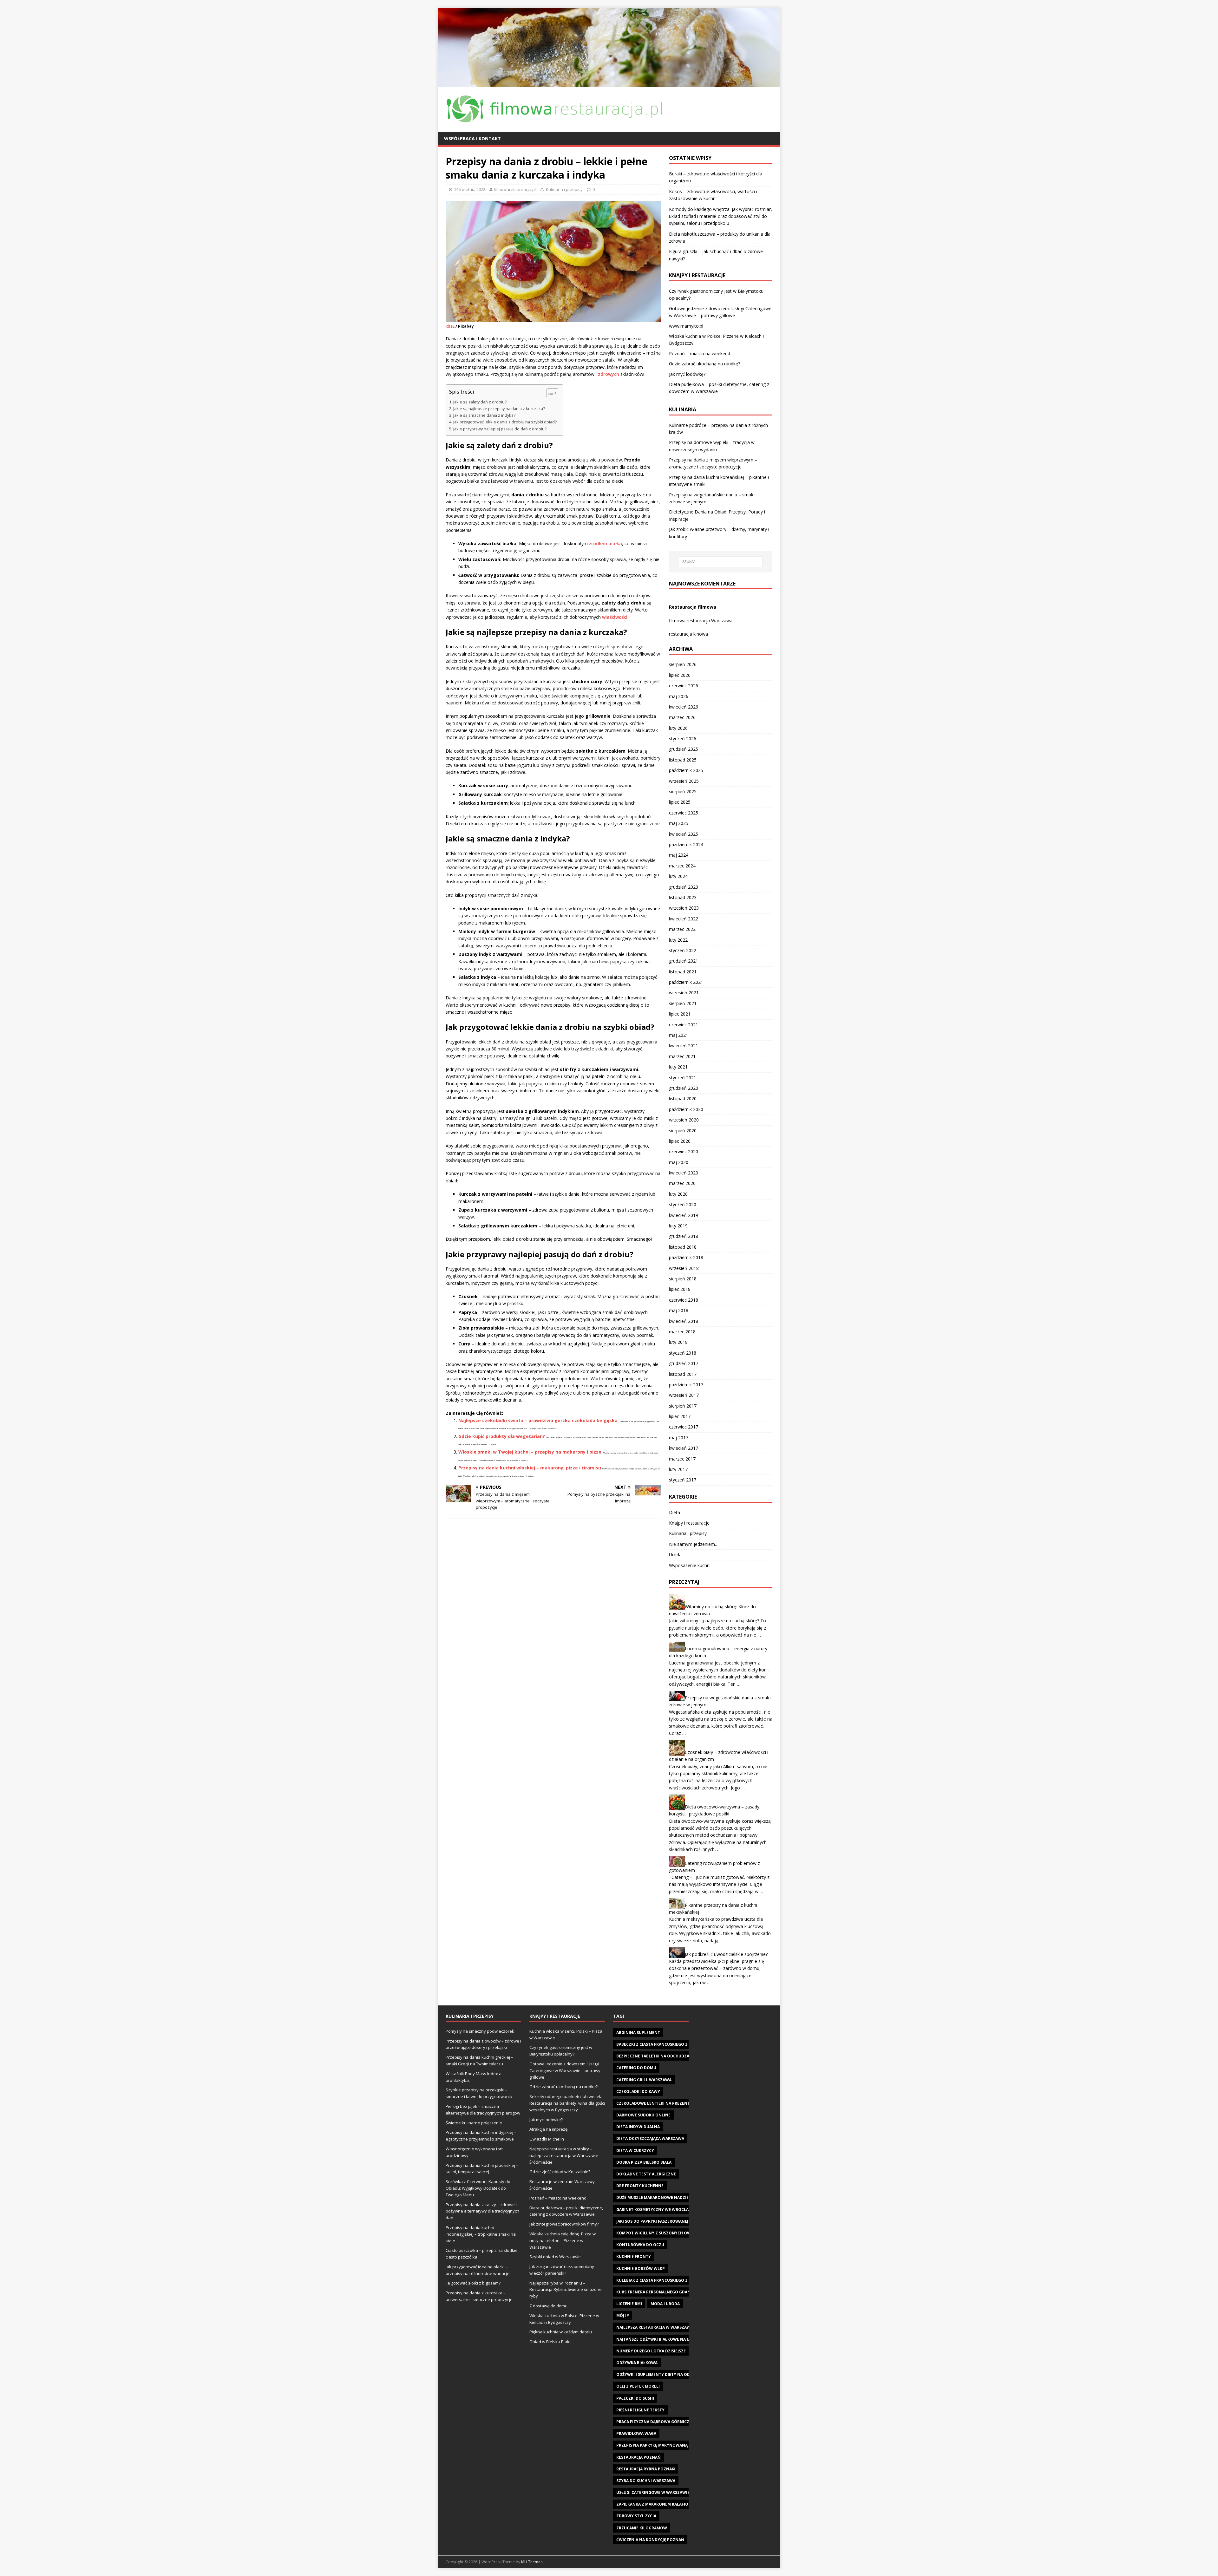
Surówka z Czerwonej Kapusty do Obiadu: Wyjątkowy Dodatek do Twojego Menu (478, 2188)
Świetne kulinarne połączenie (474, 2123)
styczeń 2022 (683, 950)
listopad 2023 (683, 897)
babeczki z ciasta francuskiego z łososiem (662, 2044)
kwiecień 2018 (684, 1321)
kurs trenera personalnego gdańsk (656, 2292)
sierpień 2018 (683, 1279)
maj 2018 (679, 1310)
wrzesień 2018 (684, 1268)
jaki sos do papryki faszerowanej (652, 2221)
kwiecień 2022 (684, 919)
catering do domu (636, 2068)
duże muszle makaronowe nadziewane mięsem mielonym (678, 2197)
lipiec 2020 (680, 1141)
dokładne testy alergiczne (646, 2174)
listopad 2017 (683, 1374)
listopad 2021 (683, 972)
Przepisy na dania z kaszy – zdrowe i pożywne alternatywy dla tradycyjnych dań (482, 2211)
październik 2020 (686, 1109)
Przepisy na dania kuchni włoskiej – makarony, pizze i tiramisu (530, 1468)
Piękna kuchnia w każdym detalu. (561, 2332)
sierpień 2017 (683, 1406)
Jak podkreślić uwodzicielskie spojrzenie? (726, 1954)
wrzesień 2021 (684, 993)
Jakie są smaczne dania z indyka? (484, 415)
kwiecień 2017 (684, 1448)
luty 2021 (678, 1067)
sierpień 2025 (683, 791)
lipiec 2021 (680, 1014)
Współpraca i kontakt (472, 138)
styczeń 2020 (683, 1204)
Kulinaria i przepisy (564, 189)
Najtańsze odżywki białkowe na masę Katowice (668, 2339)
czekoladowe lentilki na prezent (653, 2103)
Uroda (675, 1555)
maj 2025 (679, 823)
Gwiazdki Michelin (547, 2139)
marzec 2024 (682, 866)
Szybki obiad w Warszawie (555, 2257)
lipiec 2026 (680, 675)
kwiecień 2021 (684, 1046)
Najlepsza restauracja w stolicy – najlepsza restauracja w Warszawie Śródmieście (564, 2155)
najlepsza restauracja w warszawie (655, 2327)
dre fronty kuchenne (640, 2186)
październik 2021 (686, 982)
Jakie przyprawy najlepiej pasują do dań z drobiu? (500, 429)
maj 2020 (679, 1162)
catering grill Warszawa (644, 2080)
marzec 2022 (682, 929)
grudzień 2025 (684, 749)
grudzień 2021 (684, 961)
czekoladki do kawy (638, 2092)
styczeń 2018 (683, 1353)
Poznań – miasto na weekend (700, 353)
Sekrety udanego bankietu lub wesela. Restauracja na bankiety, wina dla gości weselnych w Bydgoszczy (567, 2103)
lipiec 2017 (680, 1416)
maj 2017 (679, 1438)
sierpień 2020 (683, 1131)
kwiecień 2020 (684, 1173)
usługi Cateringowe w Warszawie (653, 2492)
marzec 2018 (682, 1332)
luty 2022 (678, 940)
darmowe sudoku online (643, 2115)
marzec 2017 (682, 1459)
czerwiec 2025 (684, 813)
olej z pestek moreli (638, 2386)
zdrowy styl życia (636, 2516)
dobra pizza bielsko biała (644, 2162)
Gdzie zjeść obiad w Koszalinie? (560, 2172)
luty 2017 (678, 1469)
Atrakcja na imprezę (548, 2129)
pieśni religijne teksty (640, 2410)
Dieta (674, 1512)
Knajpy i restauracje (689, 1523)
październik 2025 (686, 770)
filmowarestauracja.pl (515, 189)
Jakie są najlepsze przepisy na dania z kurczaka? (499, 409)
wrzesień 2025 (684, 781)
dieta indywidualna (638, 2127)
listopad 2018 (683, 1247)
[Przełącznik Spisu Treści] (549, 393)
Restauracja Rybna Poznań (646, 2469)
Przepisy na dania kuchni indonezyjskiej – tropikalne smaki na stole (481, 2234)
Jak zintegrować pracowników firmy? (564, 2224)
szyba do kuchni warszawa (646, 2481)
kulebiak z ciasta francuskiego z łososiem (662, 2280)
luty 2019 (678, 1226)
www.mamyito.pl (686, 326)
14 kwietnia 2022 (470, 189)
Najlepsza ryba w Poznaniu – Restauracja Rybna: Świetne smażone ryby (566, 2290)
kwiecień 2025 (684, 834)
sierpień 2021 (683, 1003)
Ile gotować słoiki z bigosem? (473, 2283)
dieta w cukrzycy (635, 2151)
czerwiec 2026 (684, 686)
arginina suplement (638, 2033)
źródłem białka (606, 543)
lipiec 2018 (680, 1289)
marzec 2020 (682, 1183)
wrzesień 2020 (684, 1120)
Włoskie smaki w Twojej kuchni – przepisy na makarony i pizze (530, 1452)
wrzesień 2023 (684, 908)
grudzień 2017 (684, 1363)
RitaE (450, 326)
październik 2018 (686, 1257)
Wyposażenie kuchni (690, 1565)
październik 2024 (686, 844)
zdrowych (609, 374)
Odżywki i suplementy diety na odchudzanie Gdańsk (673, 2374)
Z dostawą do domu (548, 2306)
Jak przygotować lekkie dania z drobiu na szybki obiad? (505, 422)
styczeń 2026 (683, 739)
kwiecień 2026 (684, 707)
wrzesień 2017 (684, 1395)
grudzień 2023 (684, 887)
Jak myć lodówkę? (687, 374)
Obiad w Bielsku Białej (550, 2342)
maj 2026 (679, 696)
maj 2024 (679, 855)
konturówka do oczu (640, 2245)
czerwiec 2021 (684, 1025)
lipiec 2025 (680, 802)
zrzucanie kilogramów (642, 2528)
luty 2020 (678, 1194)
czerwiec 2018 (684, 1300)
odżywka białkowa (637, 2363)
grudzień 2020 (684, 1088)
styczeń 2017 (683, 1480)
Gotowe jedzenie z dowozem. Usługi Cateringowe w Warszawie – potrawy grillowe (565, 2070)
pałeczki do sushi (635, 2398)
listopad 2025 (683, 760)
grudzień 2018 (684, 1236)
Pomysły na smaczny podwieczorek (480, 2031)
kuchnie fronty (634, 2256)
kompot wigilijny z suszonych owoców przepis (668, 2233)
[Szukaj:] (721, 562)
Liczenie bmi (629, 2304)
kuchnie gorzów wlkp (641, 2269)
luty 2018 (678, 1342)
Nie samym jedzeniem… (694, 1544)
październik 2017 (686, 1385)
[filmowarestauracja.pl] (609, 83)
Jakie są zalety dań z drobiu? (480, 402)
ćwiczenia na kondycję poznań (650, 2540)
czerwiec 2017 (684, 1427)
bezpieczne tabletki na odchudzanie (656, 2056)
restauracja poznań (638, 2457)
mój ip (623, 2315)
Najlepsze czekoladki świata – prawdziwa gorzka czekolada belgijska (538, 1420)
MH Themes (532, 2562)
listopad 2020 (683, 1098)
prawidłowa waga (636, 2433)
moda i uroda (665, 2304)
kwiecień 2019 (684, 1215)
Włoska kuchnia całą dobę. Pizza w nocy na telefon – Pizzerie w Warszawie (563, 2240)
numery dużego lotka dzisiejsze (651, 2351)
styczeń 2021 (683, 1078)
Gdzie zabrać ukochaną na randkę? (704, 364)
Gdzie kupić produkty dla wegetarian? (502, 1436)
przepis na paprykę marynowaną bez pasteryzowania (675, 2445)
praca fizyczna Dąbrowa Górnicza (654, 2422)
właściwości (615, 617)
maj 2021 (679, 1035)
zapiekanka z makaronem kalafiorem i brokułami (670, 2504)
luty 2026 (678, 728)
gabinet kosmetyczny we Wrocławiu (656, 2210)
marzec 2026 (682, 717)
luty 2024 (678, 876)
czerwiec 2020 (684, 1151)
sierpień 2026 (683, 664)
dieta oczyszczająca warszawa (650, 2138)
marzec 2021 (682, 1056)
